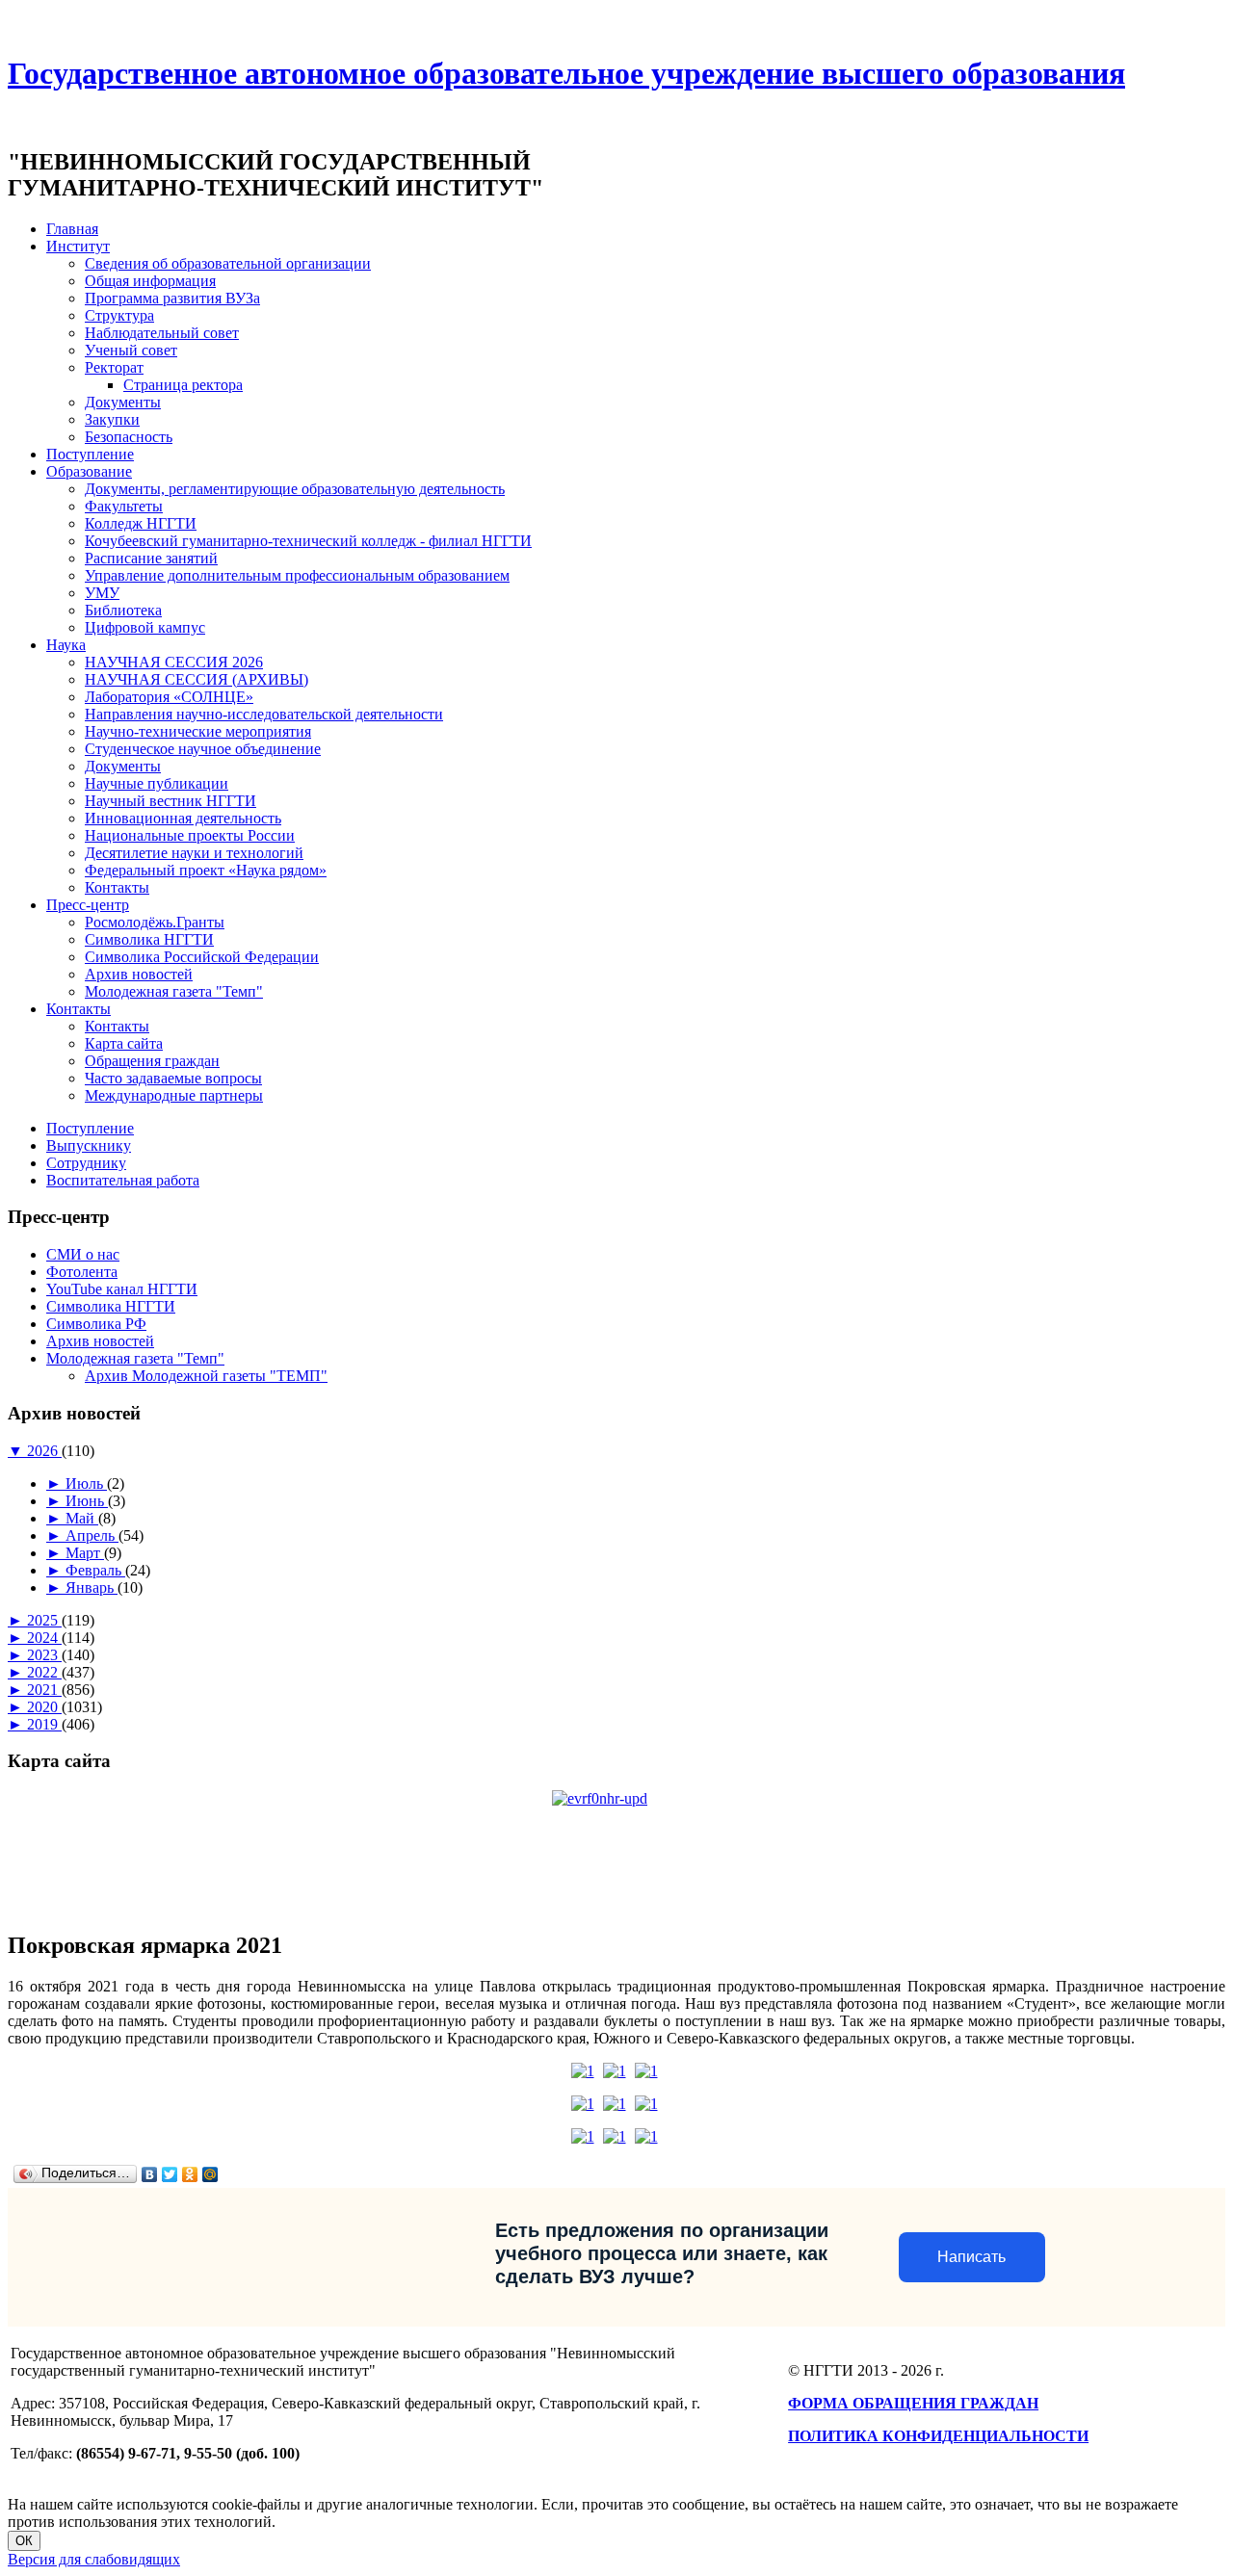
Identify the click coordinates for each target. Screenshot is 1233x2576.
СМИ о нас (83, 1254)
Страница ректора (183, 385)
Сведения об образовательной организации (228, 263)
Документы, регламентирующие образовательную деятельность (295, 489)
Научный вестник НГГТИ (171, 801)
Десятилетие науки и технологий (194, 853)
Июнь (87, 1501)
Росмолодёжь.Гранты (155, 922)
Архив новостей (139, 974)
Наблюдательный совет (162, 333)
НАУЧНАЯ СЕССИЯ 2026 (174, 662)
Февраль (95, 1570)
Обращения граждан (152, 1061)
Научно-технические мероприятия (198, 731)
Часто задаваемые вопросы (173, 1078)
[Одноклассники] (190, 2174)
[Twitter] (170, 2174)
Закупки (112, 419)
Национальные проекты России (190, 835)
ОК (24, 2541)
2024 (44, 1638)
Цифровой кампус (145, 627)
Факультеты (124, 506)
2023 (44, 1655)
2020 (44, 1707)
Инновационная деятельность (183, 818)
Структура (119, 315)
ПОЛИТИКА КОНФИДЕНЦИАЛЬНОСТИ (938, 2436)
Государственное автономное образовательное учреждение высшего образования (566, 73)
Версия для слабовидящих (94, 2559)
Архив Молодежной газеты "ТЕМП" (206, 1376)
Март (85, 1553)
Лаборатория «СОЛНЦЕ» (169, 697)
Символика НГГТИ (149, 939)
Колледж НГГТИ (141, 523)
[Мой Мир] (210, 2174)
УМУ (102, 593)
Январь (92, 1587)
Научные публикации (157, 783)
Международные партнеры (174, 1095)
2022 (44, 1672)
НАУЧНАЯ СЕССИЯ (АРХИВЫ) (197, 679)
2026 (44, 1451)
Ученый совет (131, 350)
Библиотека (123, 610)
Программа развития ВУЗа (172, 298)
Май (82, 1518)
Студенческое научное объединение (203, 749)
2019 (44, 1724)
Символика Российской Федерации (202, 957)
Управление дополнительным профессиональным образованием (297, 575)
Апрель (92, 1535)
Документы (123, 402)
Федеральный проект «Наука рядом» (206, 870)
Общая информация (150, 281)
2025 (44, 1620)
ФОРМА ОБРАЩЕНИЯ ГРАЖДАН (913, 2403)
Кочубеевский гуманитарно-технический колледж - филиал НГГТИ (308, 541)
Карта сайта (124, 1043)
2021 (44, 1690)
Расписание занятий (151, 558)
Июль (86, 1483)
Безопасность (129, 437)
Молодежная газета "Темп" (174, 991)
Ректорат (114, 367)
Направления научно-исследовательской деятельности (264, 714)
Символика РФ (96, 1324)
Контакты (117, 887)
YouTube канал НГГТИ (122, 1289)
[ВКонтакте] (150, 2174)
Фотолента (82, 1272)
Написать (971, 2257)
